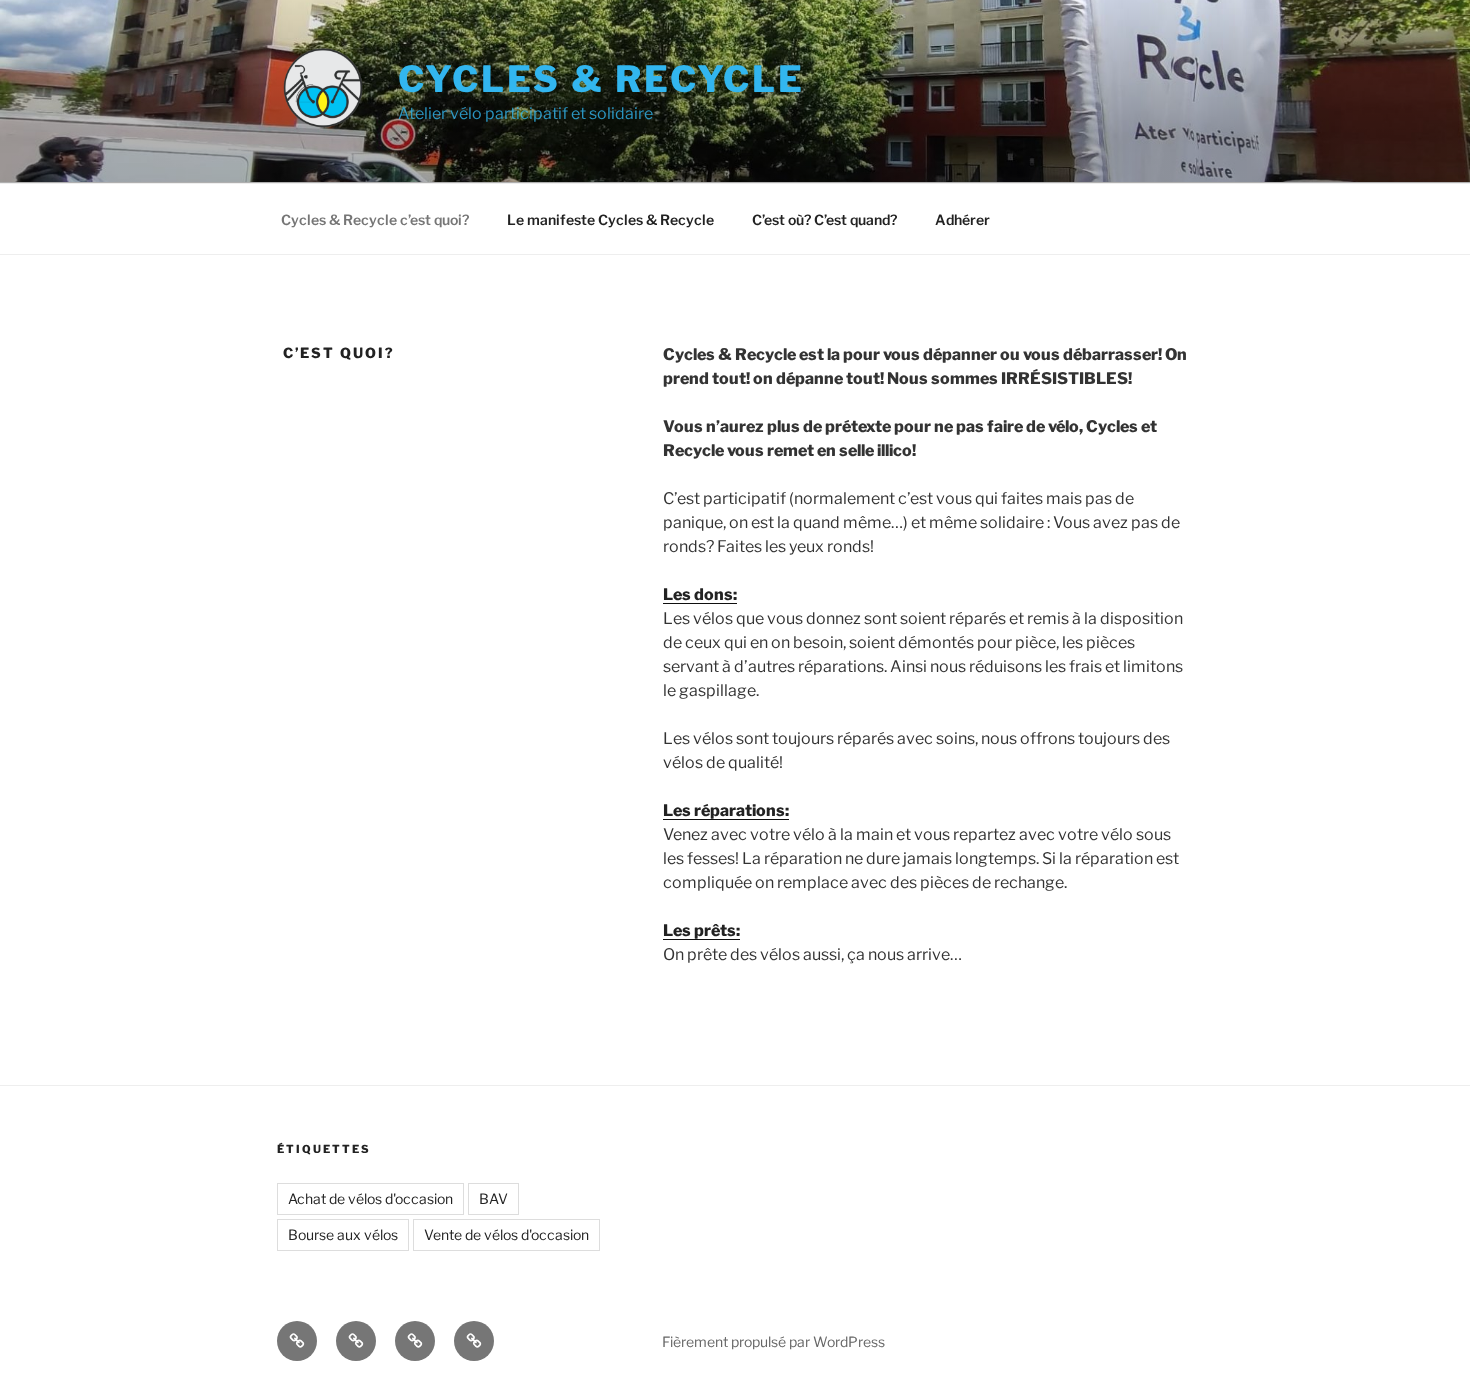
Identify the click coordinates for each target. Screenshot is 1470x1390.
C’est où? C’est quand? (824, 219)
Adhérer (962, 219)
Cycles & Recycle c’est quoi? (375, 219)
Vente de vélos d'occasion (506, 1234)
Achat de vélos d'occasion (370, 1198)
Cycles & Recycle (601, 79)
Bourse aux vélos (343, 1234)
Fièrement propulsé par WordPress (773, 1341)
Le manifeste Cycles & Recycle (610, 219)
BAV (493, 1198)
